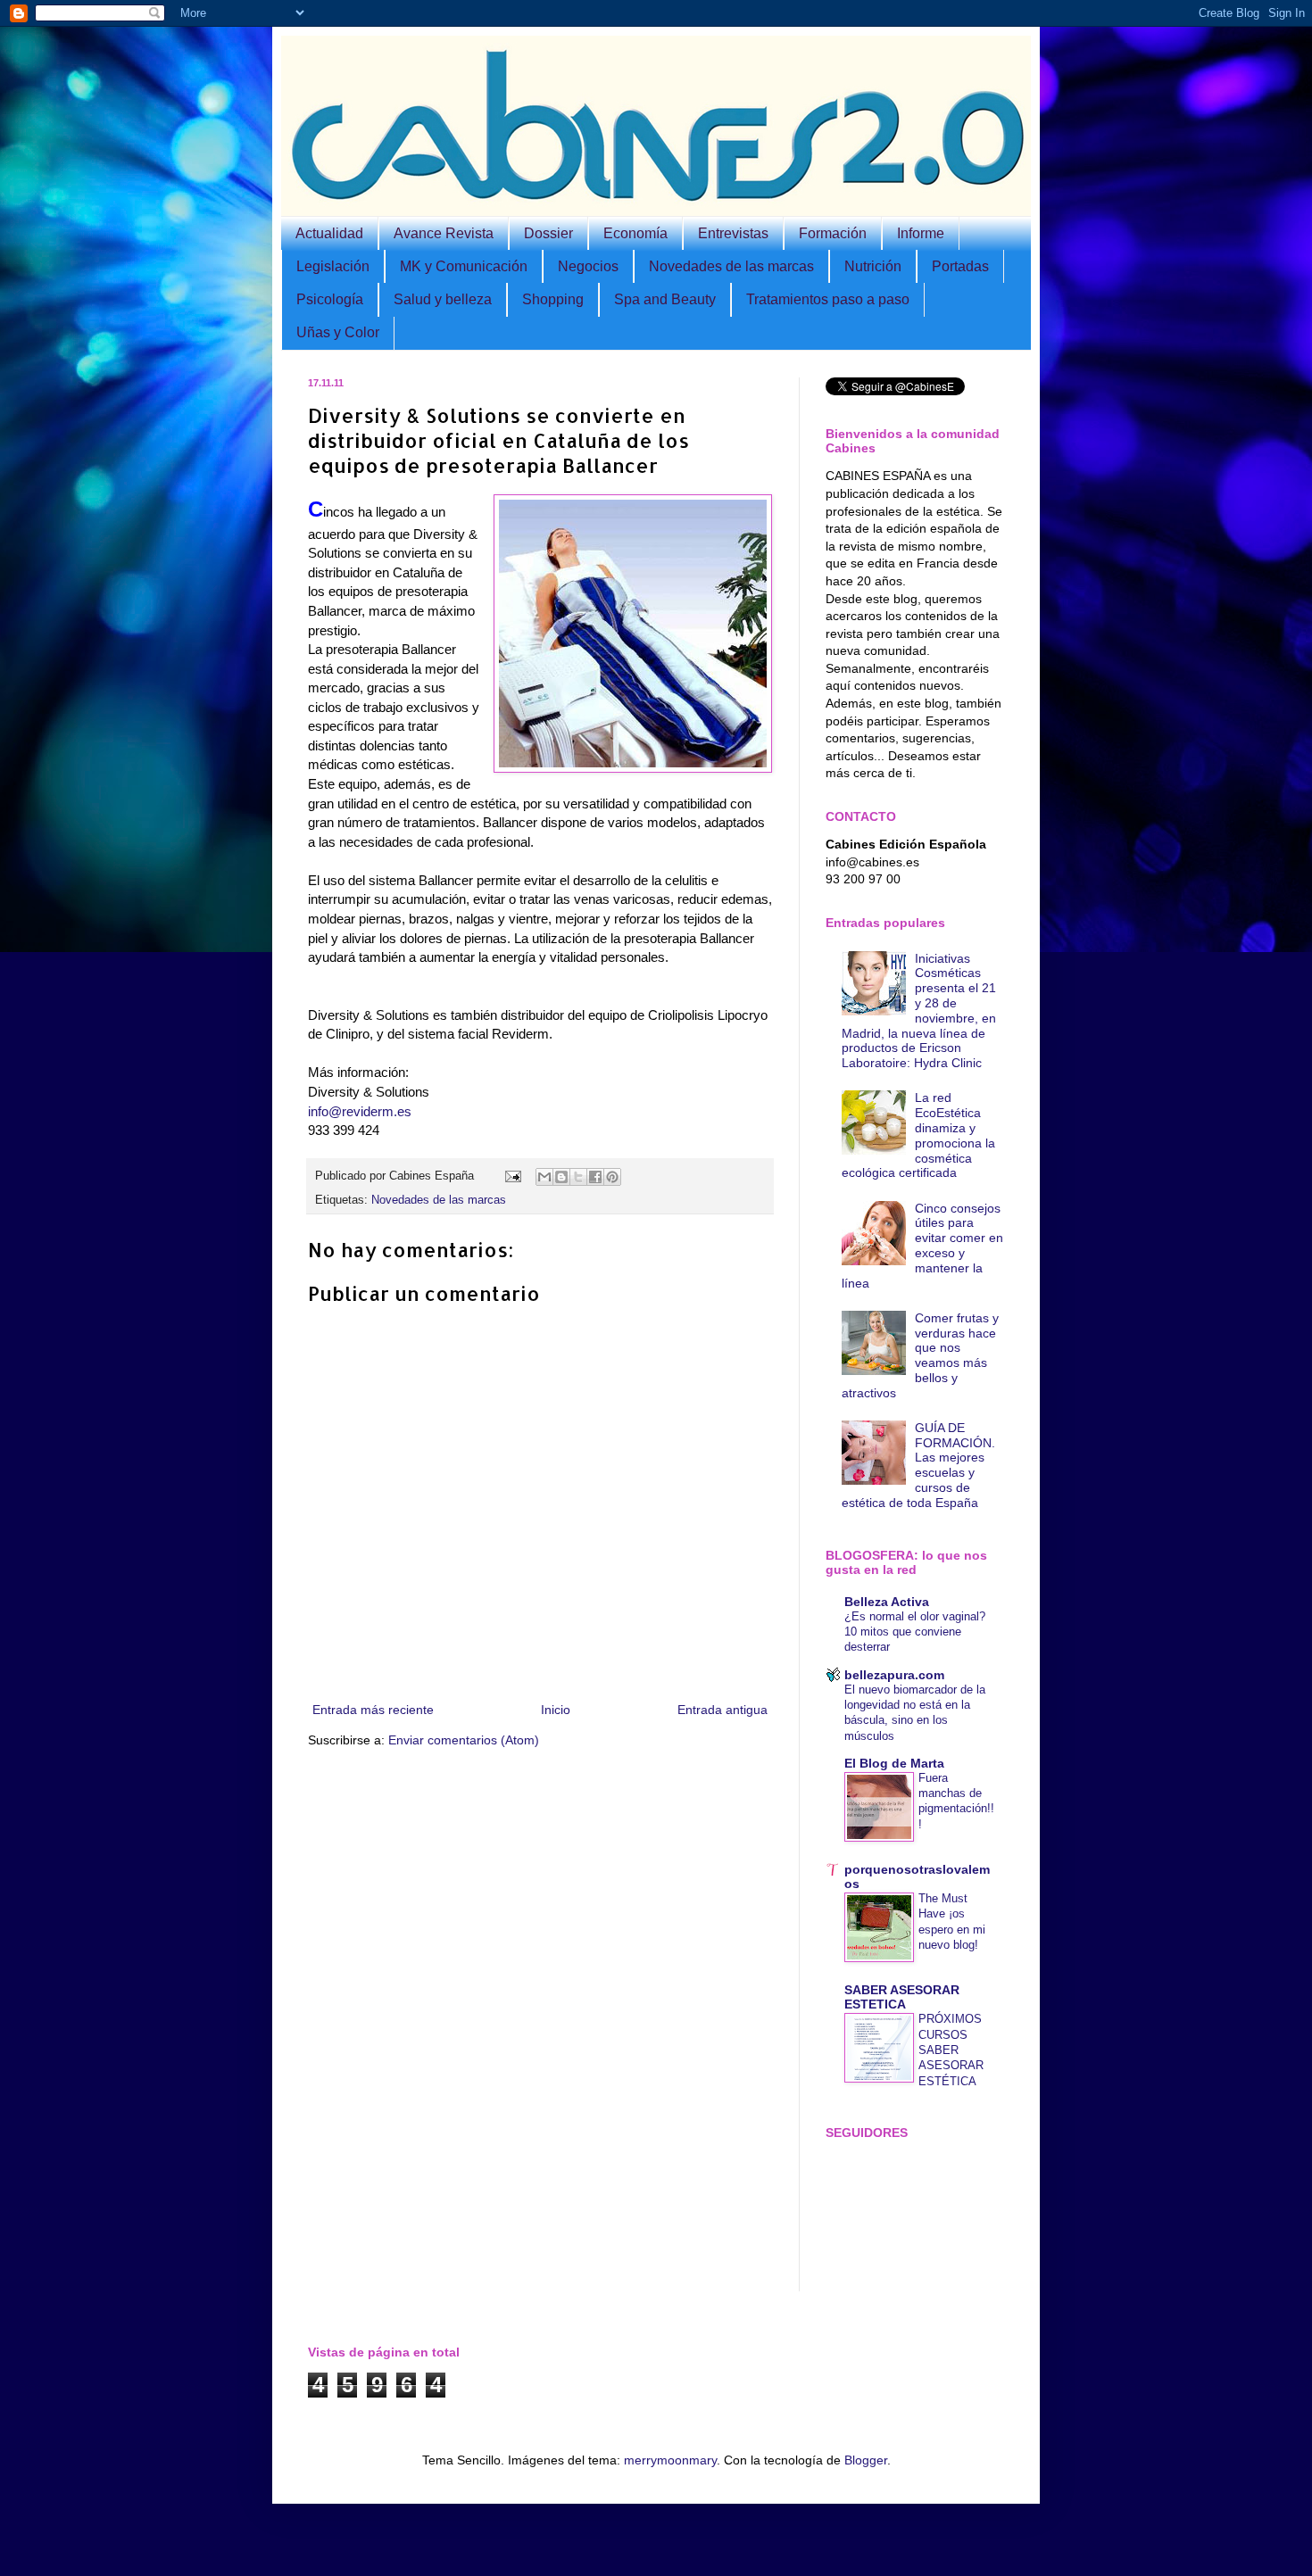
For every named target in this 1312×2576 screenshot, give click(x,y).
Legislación (333, 266)
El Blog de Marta (894, 1763)
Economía (635, 233)
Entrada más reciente (373, 1710)
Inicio (556, 1710)
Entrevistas (733, 233)
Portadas (960, 266)
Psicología (330, 299)
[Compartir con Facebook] (595, 1177)
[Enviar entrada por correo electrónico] (512, 1176)
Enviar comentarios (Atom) (464, 1740)
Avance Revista (444, 233)
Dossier (548, 233)
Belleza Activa (887, 1602)
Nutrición (873, 266)
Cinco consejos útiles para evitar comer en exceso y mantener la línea (923, 1246)
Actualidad (329, 233)
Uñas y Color (338, 332)
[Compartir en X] (578, 1177)
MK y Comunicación (464, 266)
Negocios (588, 266)
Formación (833, 233)
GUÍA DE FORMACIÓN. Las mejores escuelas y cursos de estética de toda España (919, 1465)
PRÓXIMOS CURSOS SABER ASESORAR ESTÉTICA (951, 2050)
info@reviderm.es (360, 1111)
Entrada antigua (722, 1710)
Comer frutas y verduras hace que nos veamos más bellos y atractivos (921, 1355)
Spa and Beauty (665, 299)
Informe (921, 233)
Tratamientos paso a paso (828, 299)
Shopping (553, 299)
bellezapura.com (894, 1675)
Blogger (866, 2460)
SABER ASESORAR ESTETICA (902, 1997)
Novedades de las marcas (731, 266)
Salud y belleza (443, 299)
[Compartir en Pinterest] (612, 1177)
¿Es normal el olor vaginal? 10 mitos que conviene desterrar (915, 1632)
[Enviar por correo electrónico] (544, 1177)
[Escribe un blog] (561, 1177)
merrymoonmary (670, 2460)
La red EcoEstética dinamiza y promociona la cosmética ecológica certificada (919, 1135)
